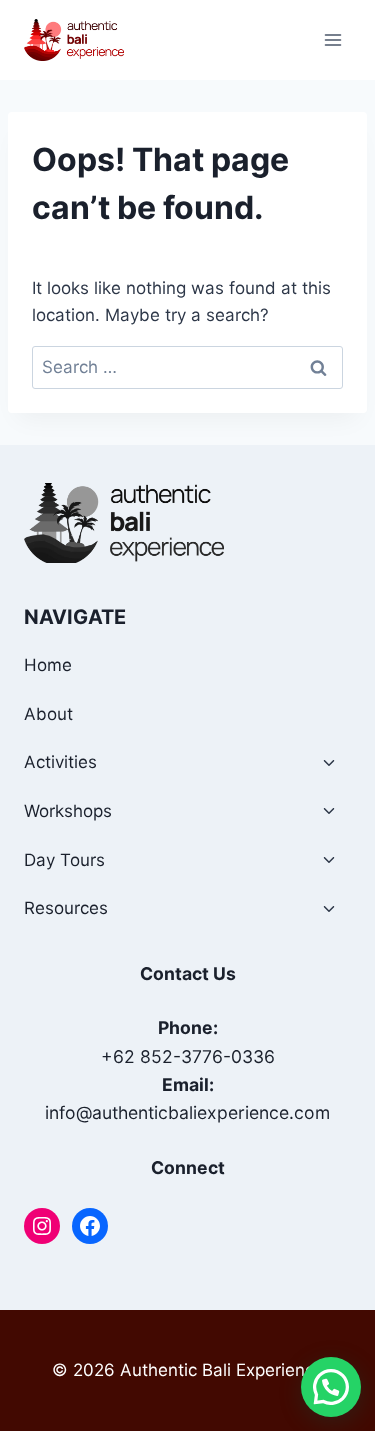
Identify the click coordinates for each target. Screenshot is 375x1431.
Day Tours (64, 860)
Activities (60, 762)
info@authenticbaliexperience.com (187, 1112)
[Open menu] (332, 39)
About (48, 714)
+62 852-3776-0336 (188, 1056)
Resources (66, 908)
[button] (331, 1387)
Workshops (68, 811)
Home (48, 665)
